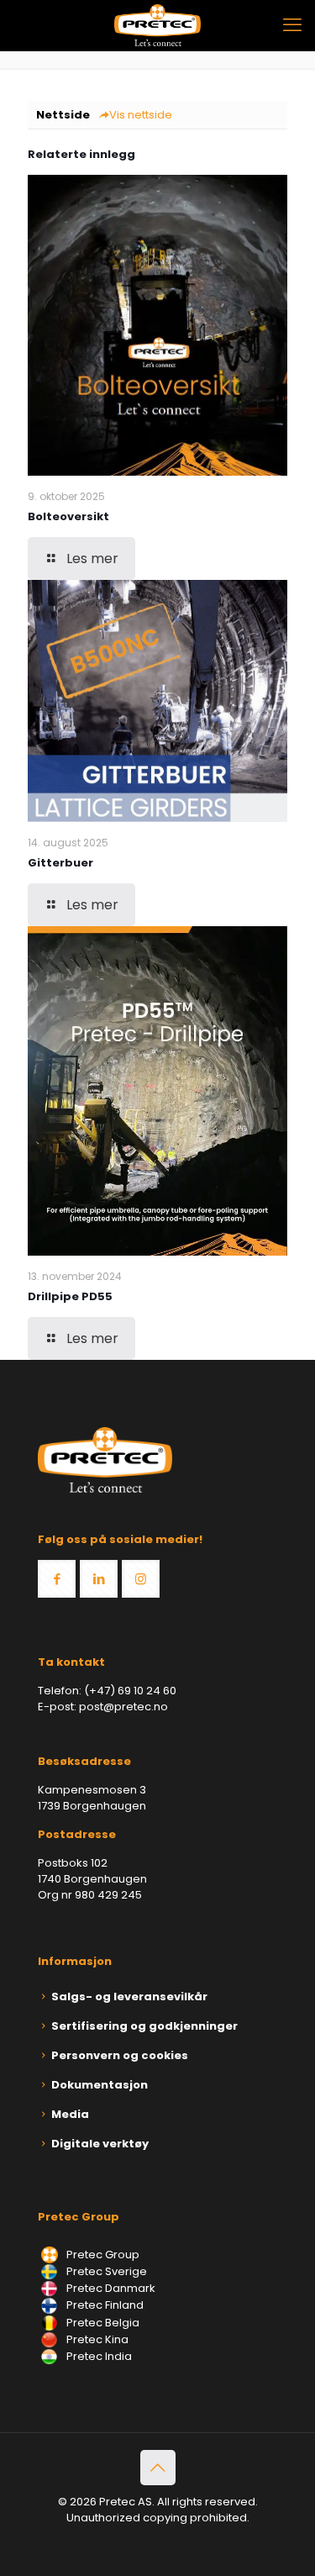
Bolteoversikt (68, 516)
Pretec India (98, 2356)
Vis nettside (141, 115)
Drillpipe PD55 (70, 1296)
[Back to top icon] (158, 2468)
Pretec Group (102, 2255)
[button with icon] (57, 1579)
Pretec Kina (96, 2339)
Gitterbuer (60, 863)
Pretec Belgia (102, 2323)
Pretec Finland (104, 2305)
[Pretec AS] (157, 25)
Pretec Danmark (110, 2288)
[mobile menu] (292, 25)
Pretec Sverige (107, 2271)
